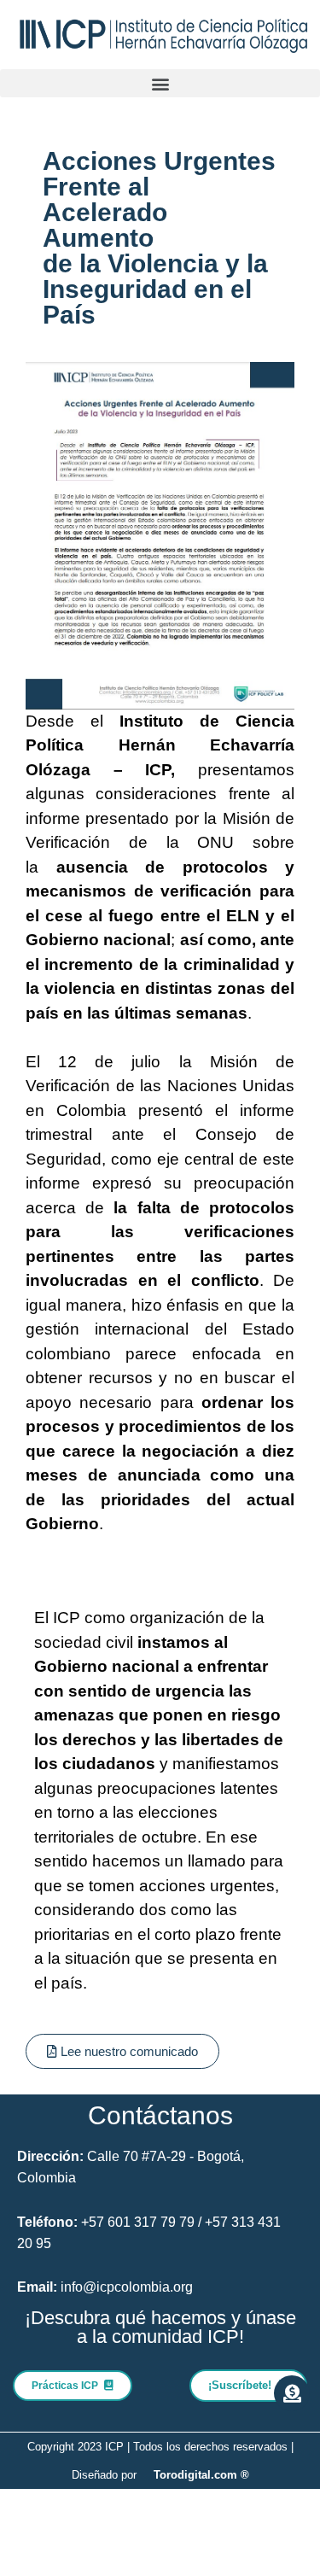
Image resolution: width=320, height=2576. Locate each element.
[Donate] (292, 2393)
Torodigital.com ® (201, 2475)
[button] (160, 83)
